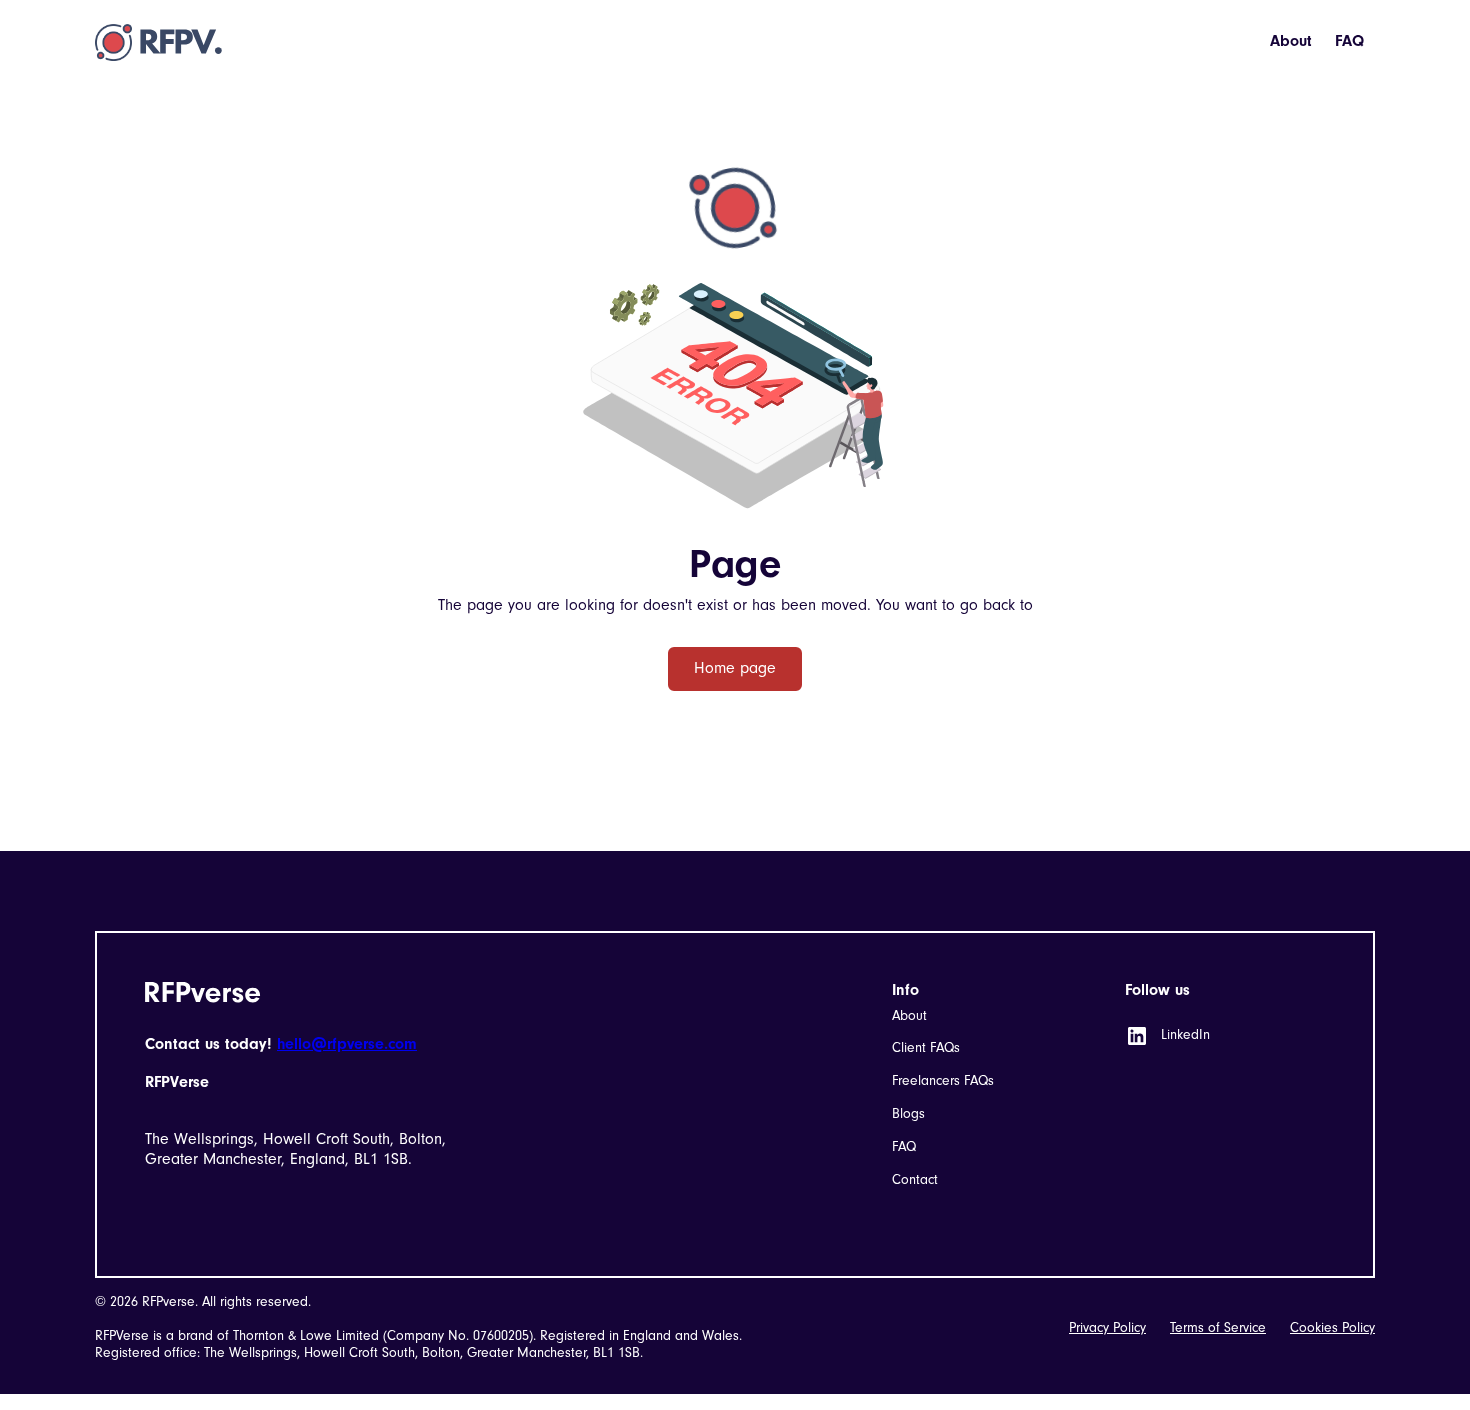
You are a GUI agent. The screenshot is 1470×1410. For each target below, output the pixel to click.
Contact (915, 1180)
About (1291, 41)
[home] (158, 42)
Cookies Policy (1332, 1328)
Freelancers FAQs (943, 1081)
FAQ (1349, 41)
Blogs (908, 1114)
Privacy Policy (1107, 1328)
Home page (735, 668)
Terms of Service (1218, 1328)
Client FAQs (926, 1048)
